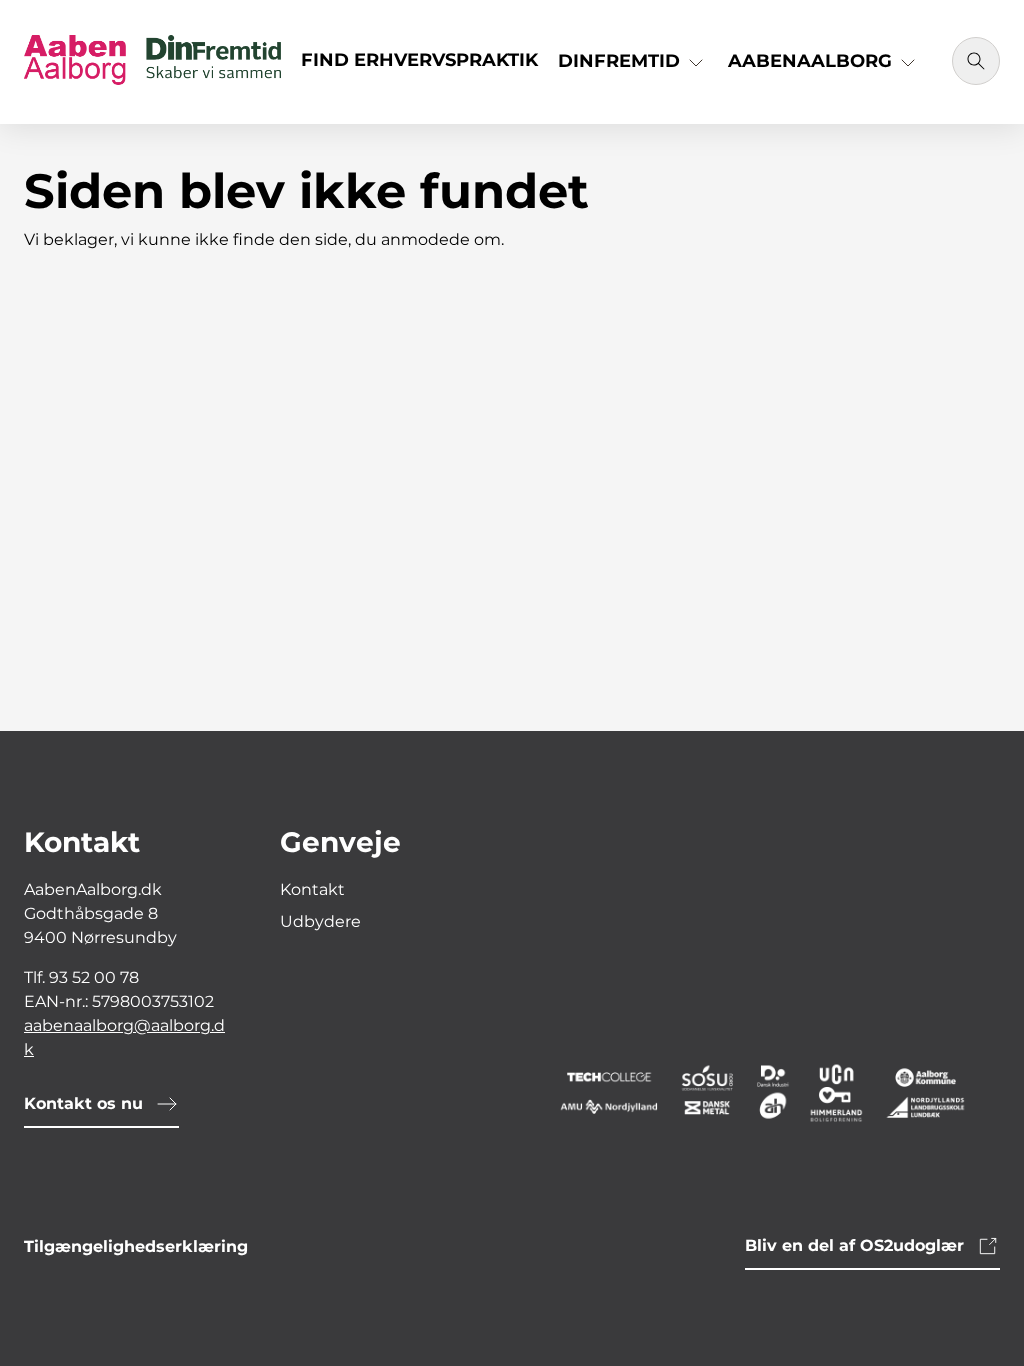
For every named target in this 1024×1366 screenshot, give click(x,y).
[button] (633, 68)
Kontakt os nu (83, 1103)
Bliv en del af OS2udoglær (854, 1245)
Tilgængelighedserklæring (136, 1246)
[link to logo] (768, 1091)
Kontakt (312, 889)
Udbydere (320, 921)
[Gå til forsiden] (152, 62)
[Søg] (976, 61)
